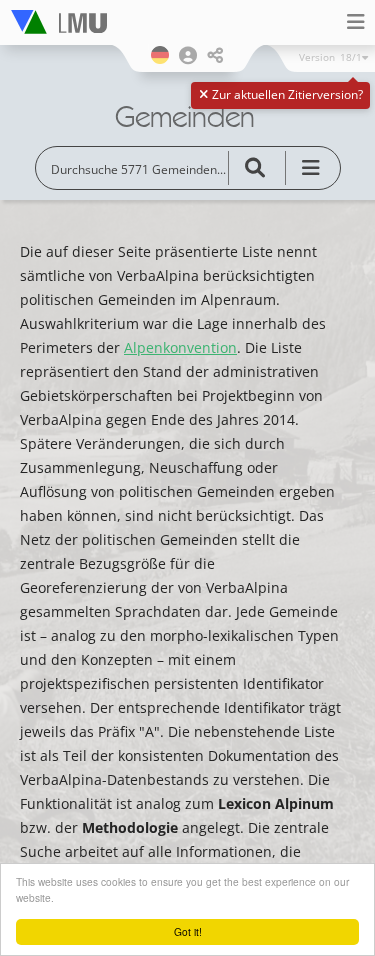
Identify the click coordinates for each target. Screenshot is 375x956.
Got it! (188, 931)
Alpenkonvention (180, 347)
